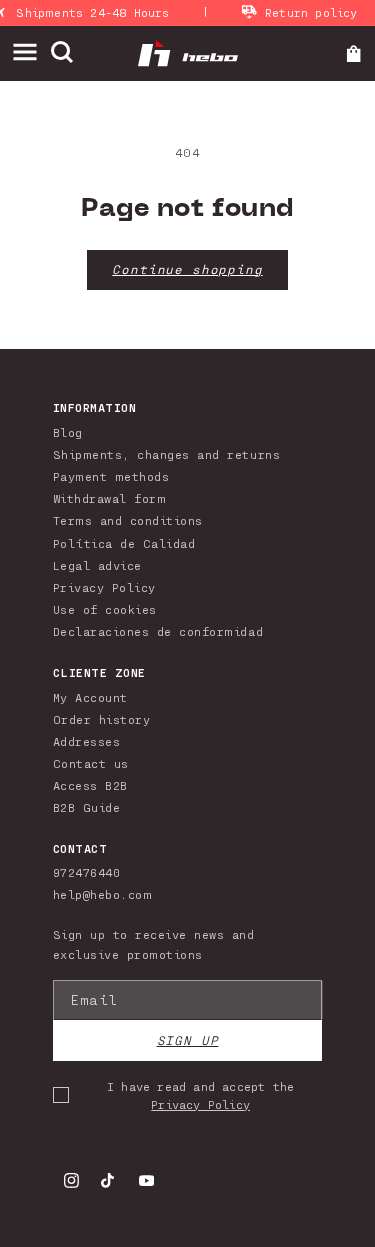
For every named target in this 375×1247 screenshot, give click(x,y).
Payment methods (111, 476)
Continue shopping (187, 269)
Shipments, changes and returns (166, 454)
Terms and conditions (128, 520)
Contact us (91, 763)
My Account (90, 697)
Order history (102, 719)
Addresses (87, 741)
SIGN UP (188, 1040)
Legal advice (97, 565)
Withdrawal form (110, 498)
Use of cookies (105, 609)
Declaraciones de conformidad (158, 631)
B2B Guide (87, 807)
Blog (68, 432)
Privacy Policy (104, 587)
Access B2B (90, 785)
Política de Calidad (124, 543)
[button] (31, 52)
